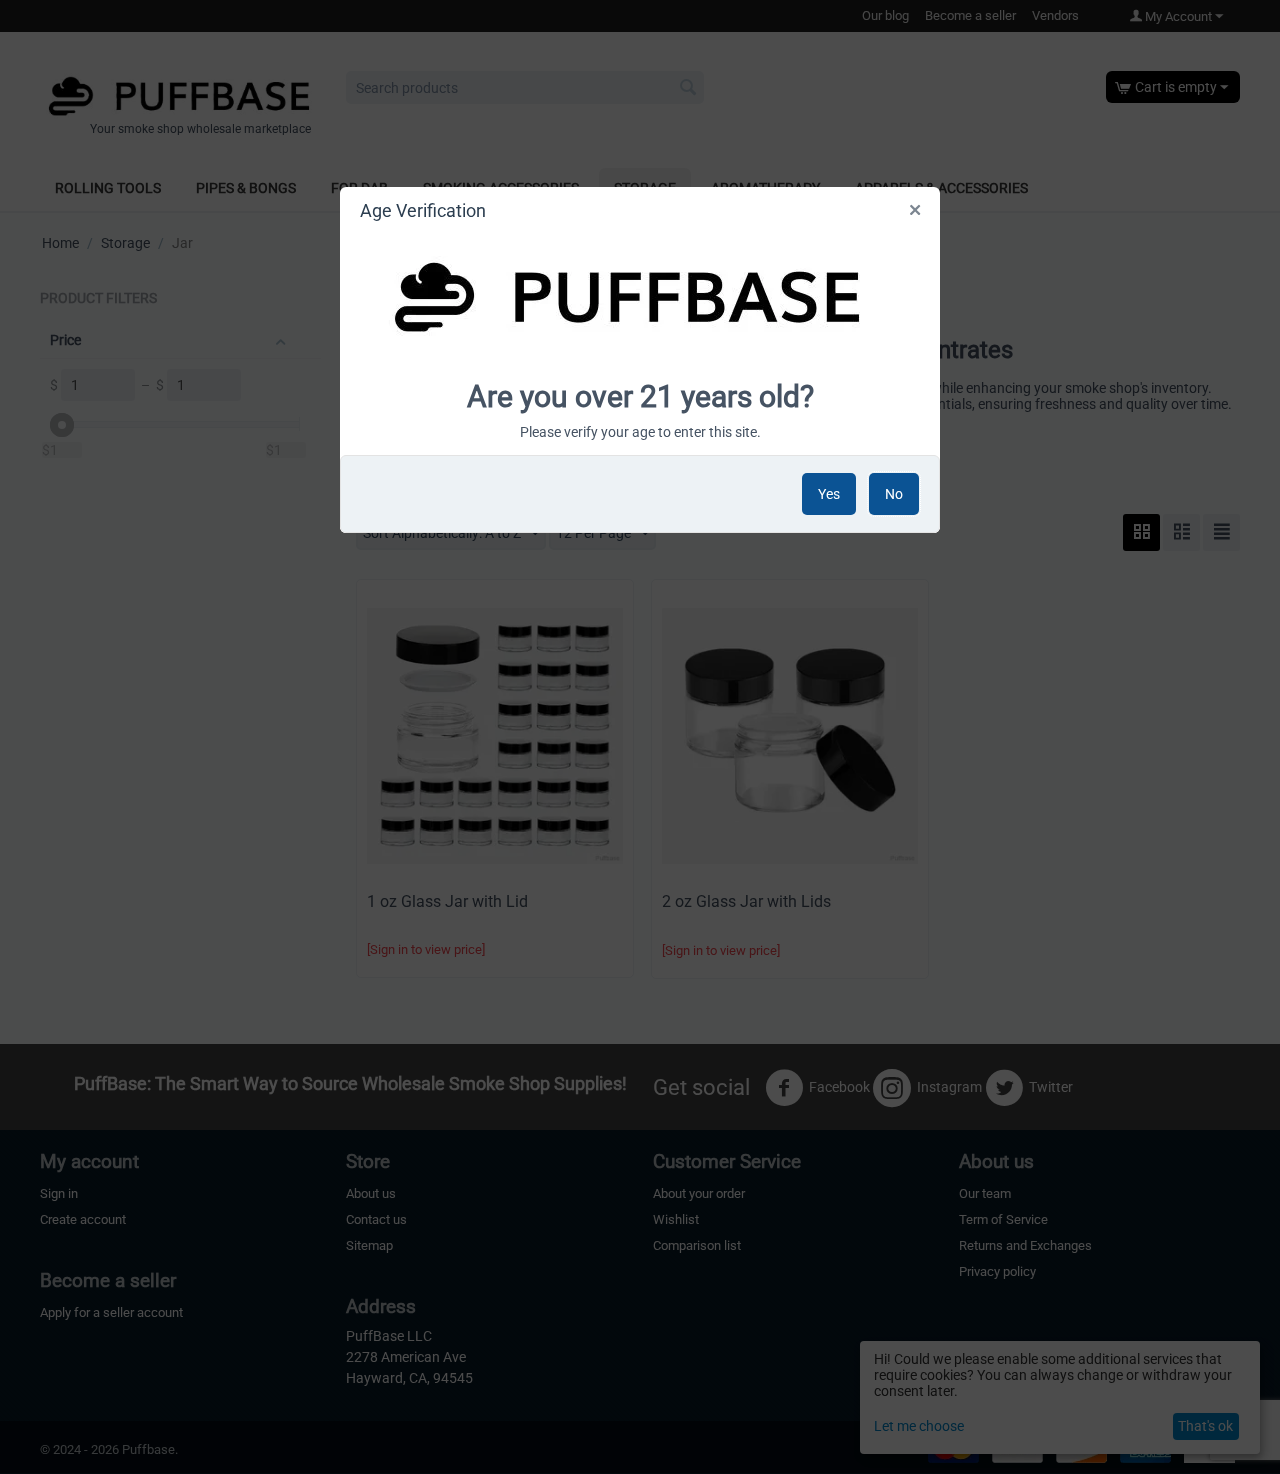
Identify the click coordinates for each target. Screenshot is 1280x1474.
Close (916, 214)
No (894, 494)
